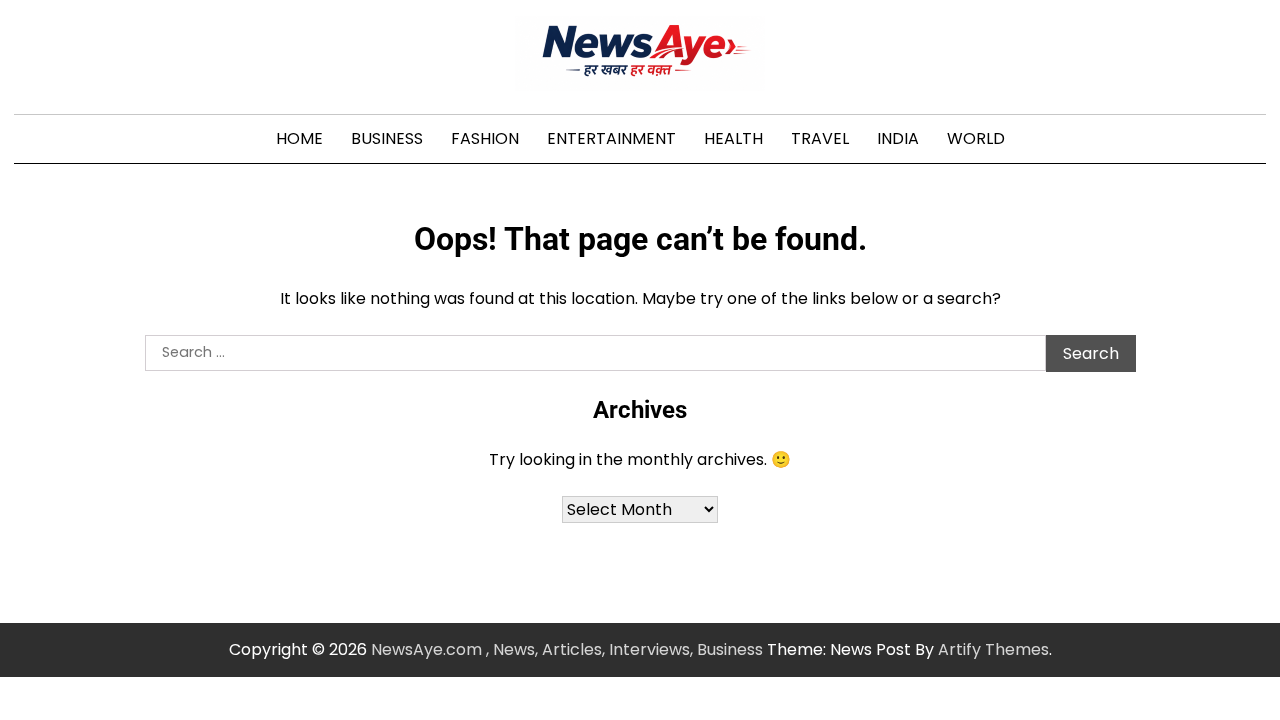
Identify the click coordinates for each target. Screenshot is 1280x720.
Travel (820, 138)
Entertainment (611, 138)
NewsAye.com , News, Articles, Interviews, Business (567, 649)
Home (299, 138)
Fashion (485, 138)
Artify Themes (993, 649)
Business (387, 138)
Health (733, 138)
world (976, 138)
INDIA (898, 138)
